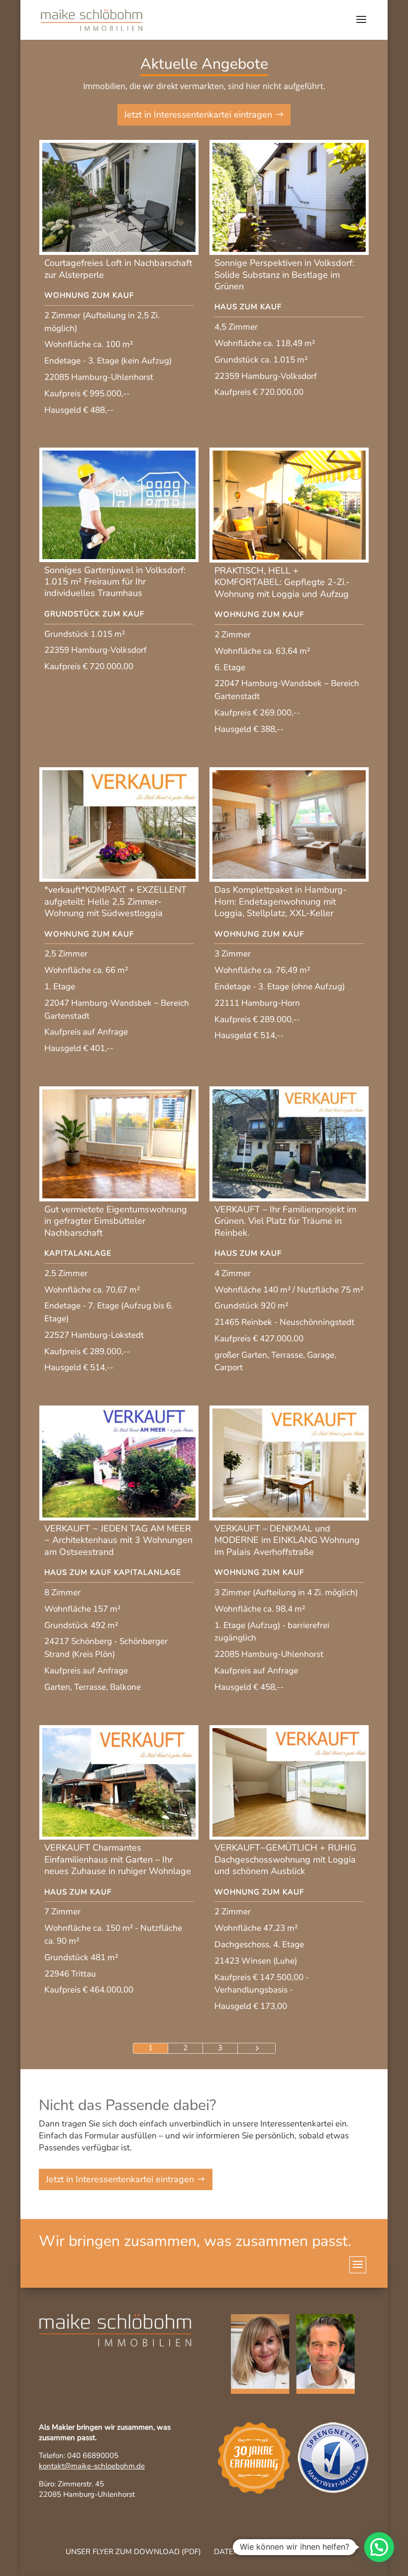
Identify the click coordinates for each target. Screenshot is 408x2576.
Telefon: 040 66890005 (79, 2456)
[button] (379, 2547)
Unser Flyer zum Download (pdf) (133, 2552)
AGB (289, 2552)
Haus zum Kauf (248, 307)
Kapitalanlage (78, 1253)
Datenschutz (241, 2552)
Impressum (332, 2552)
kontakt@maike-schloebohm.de (92, 2466)
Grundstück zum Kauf (94, 614)
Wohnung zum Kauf (89, 295)
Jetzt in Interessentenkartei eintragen (198, 115)
